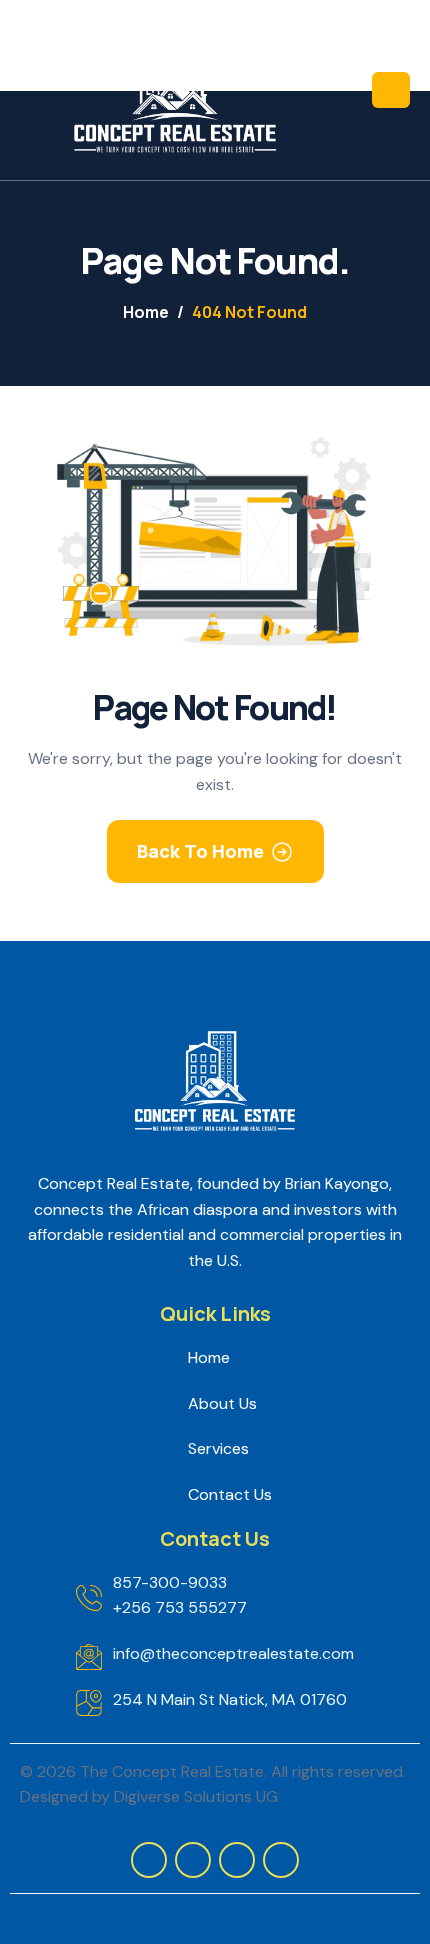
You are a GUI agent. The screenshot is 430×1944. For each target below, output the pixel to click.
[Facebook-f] (193, 1860)
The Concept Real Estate (172, 1771)
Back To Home (200, 851)
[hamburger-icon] (391, 90)
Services (218, 1448)
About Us (222, 1403)
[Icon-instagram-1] (149, 1860)
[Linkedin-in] (281, 1860)
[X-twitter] (237, 1860)
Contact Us (230, 1494)
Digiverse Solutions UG (196, 1796)
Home (209, 1357)
